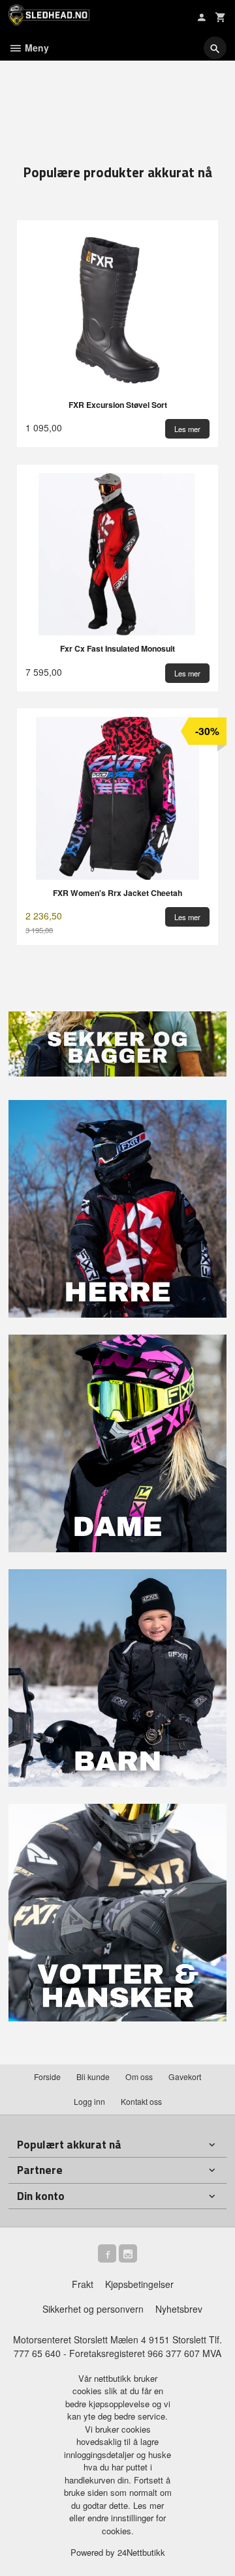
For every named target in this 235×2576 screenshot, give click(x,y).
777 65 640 (37, 2353)
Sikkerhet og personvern (93, 2309)
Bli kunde (93, 2077)
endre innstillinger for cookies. (127, 2524)
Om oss (139, 2077)
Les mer (149, 2505)
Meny (36, 48)
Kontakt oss (141, 2101)
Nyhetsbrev (179, 2309)
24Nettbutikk (141, 2552)
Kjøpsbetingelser (139, 2284)
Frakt (83, 2284)
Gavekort (185, 2077)
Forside (47, 2077)
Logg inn (89, 2101)
